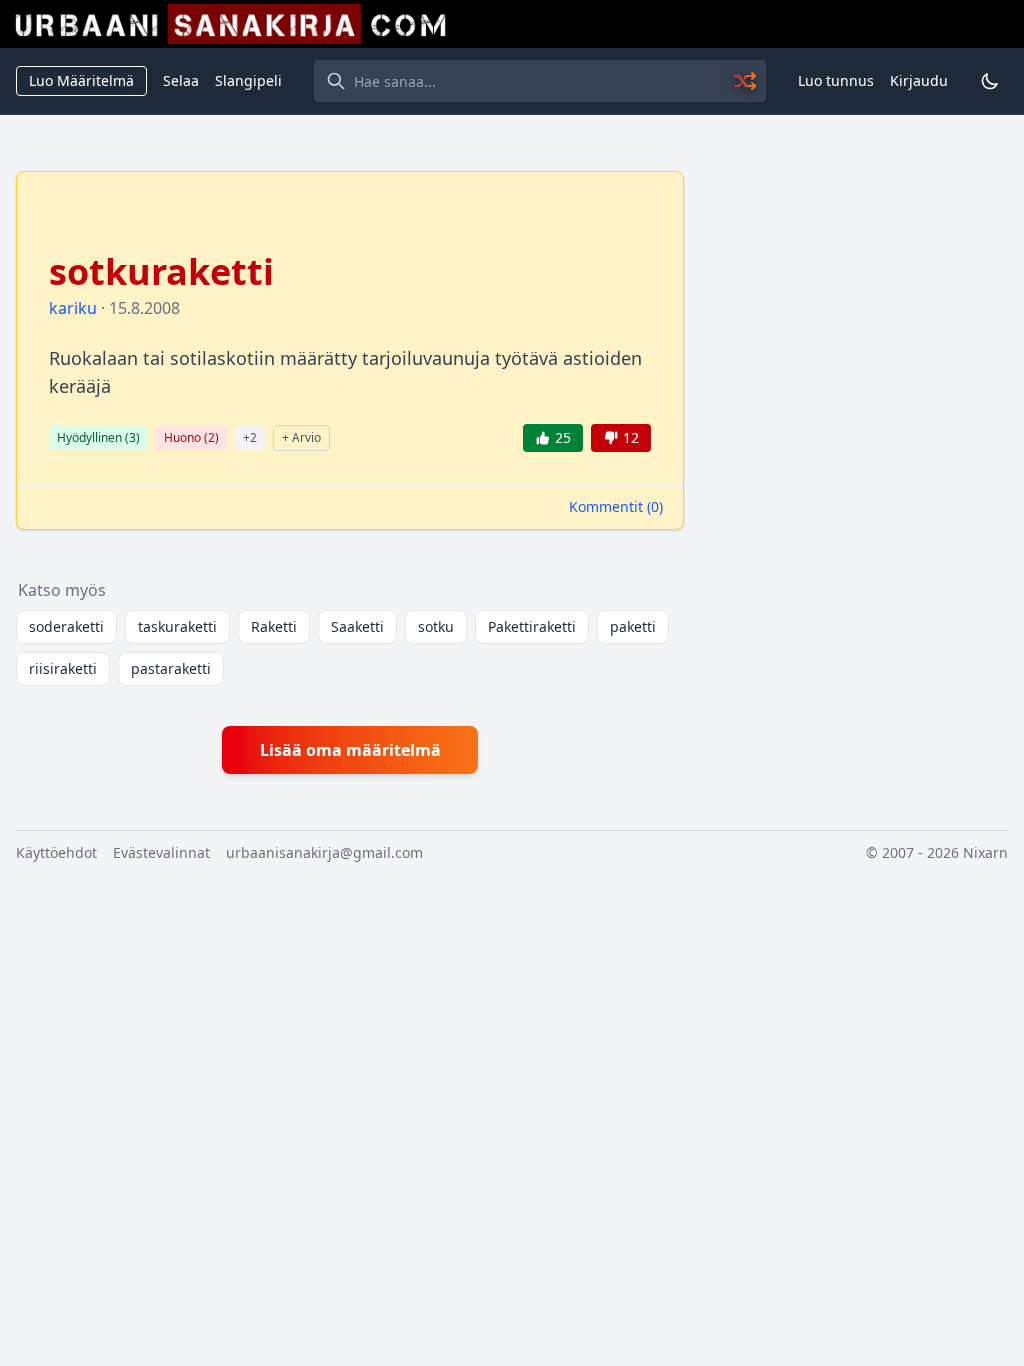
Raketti (274, 626)
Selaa (181, 80)
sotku (436, 626)
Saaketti (357, 626)
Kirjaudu (919, 80)
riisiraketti (63, 668)
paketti (633, 626)
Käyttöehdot (56, 852)
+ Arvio (301, 437)
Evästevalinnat (161, 852)
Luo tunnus (836, 80)
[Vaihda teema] (990, 81)
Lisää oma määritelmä (350, 750)
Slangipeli (248, 80)
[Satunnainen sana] (746, 81)
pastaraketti (171, 668)
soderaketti (66, 626)
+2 (250, 437)
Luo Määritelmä (81, 80)
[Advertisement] (858, 296)
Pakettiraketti (532, 626)
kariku (73, 308)
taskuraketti (177, 626)
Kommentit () (616, 506)
